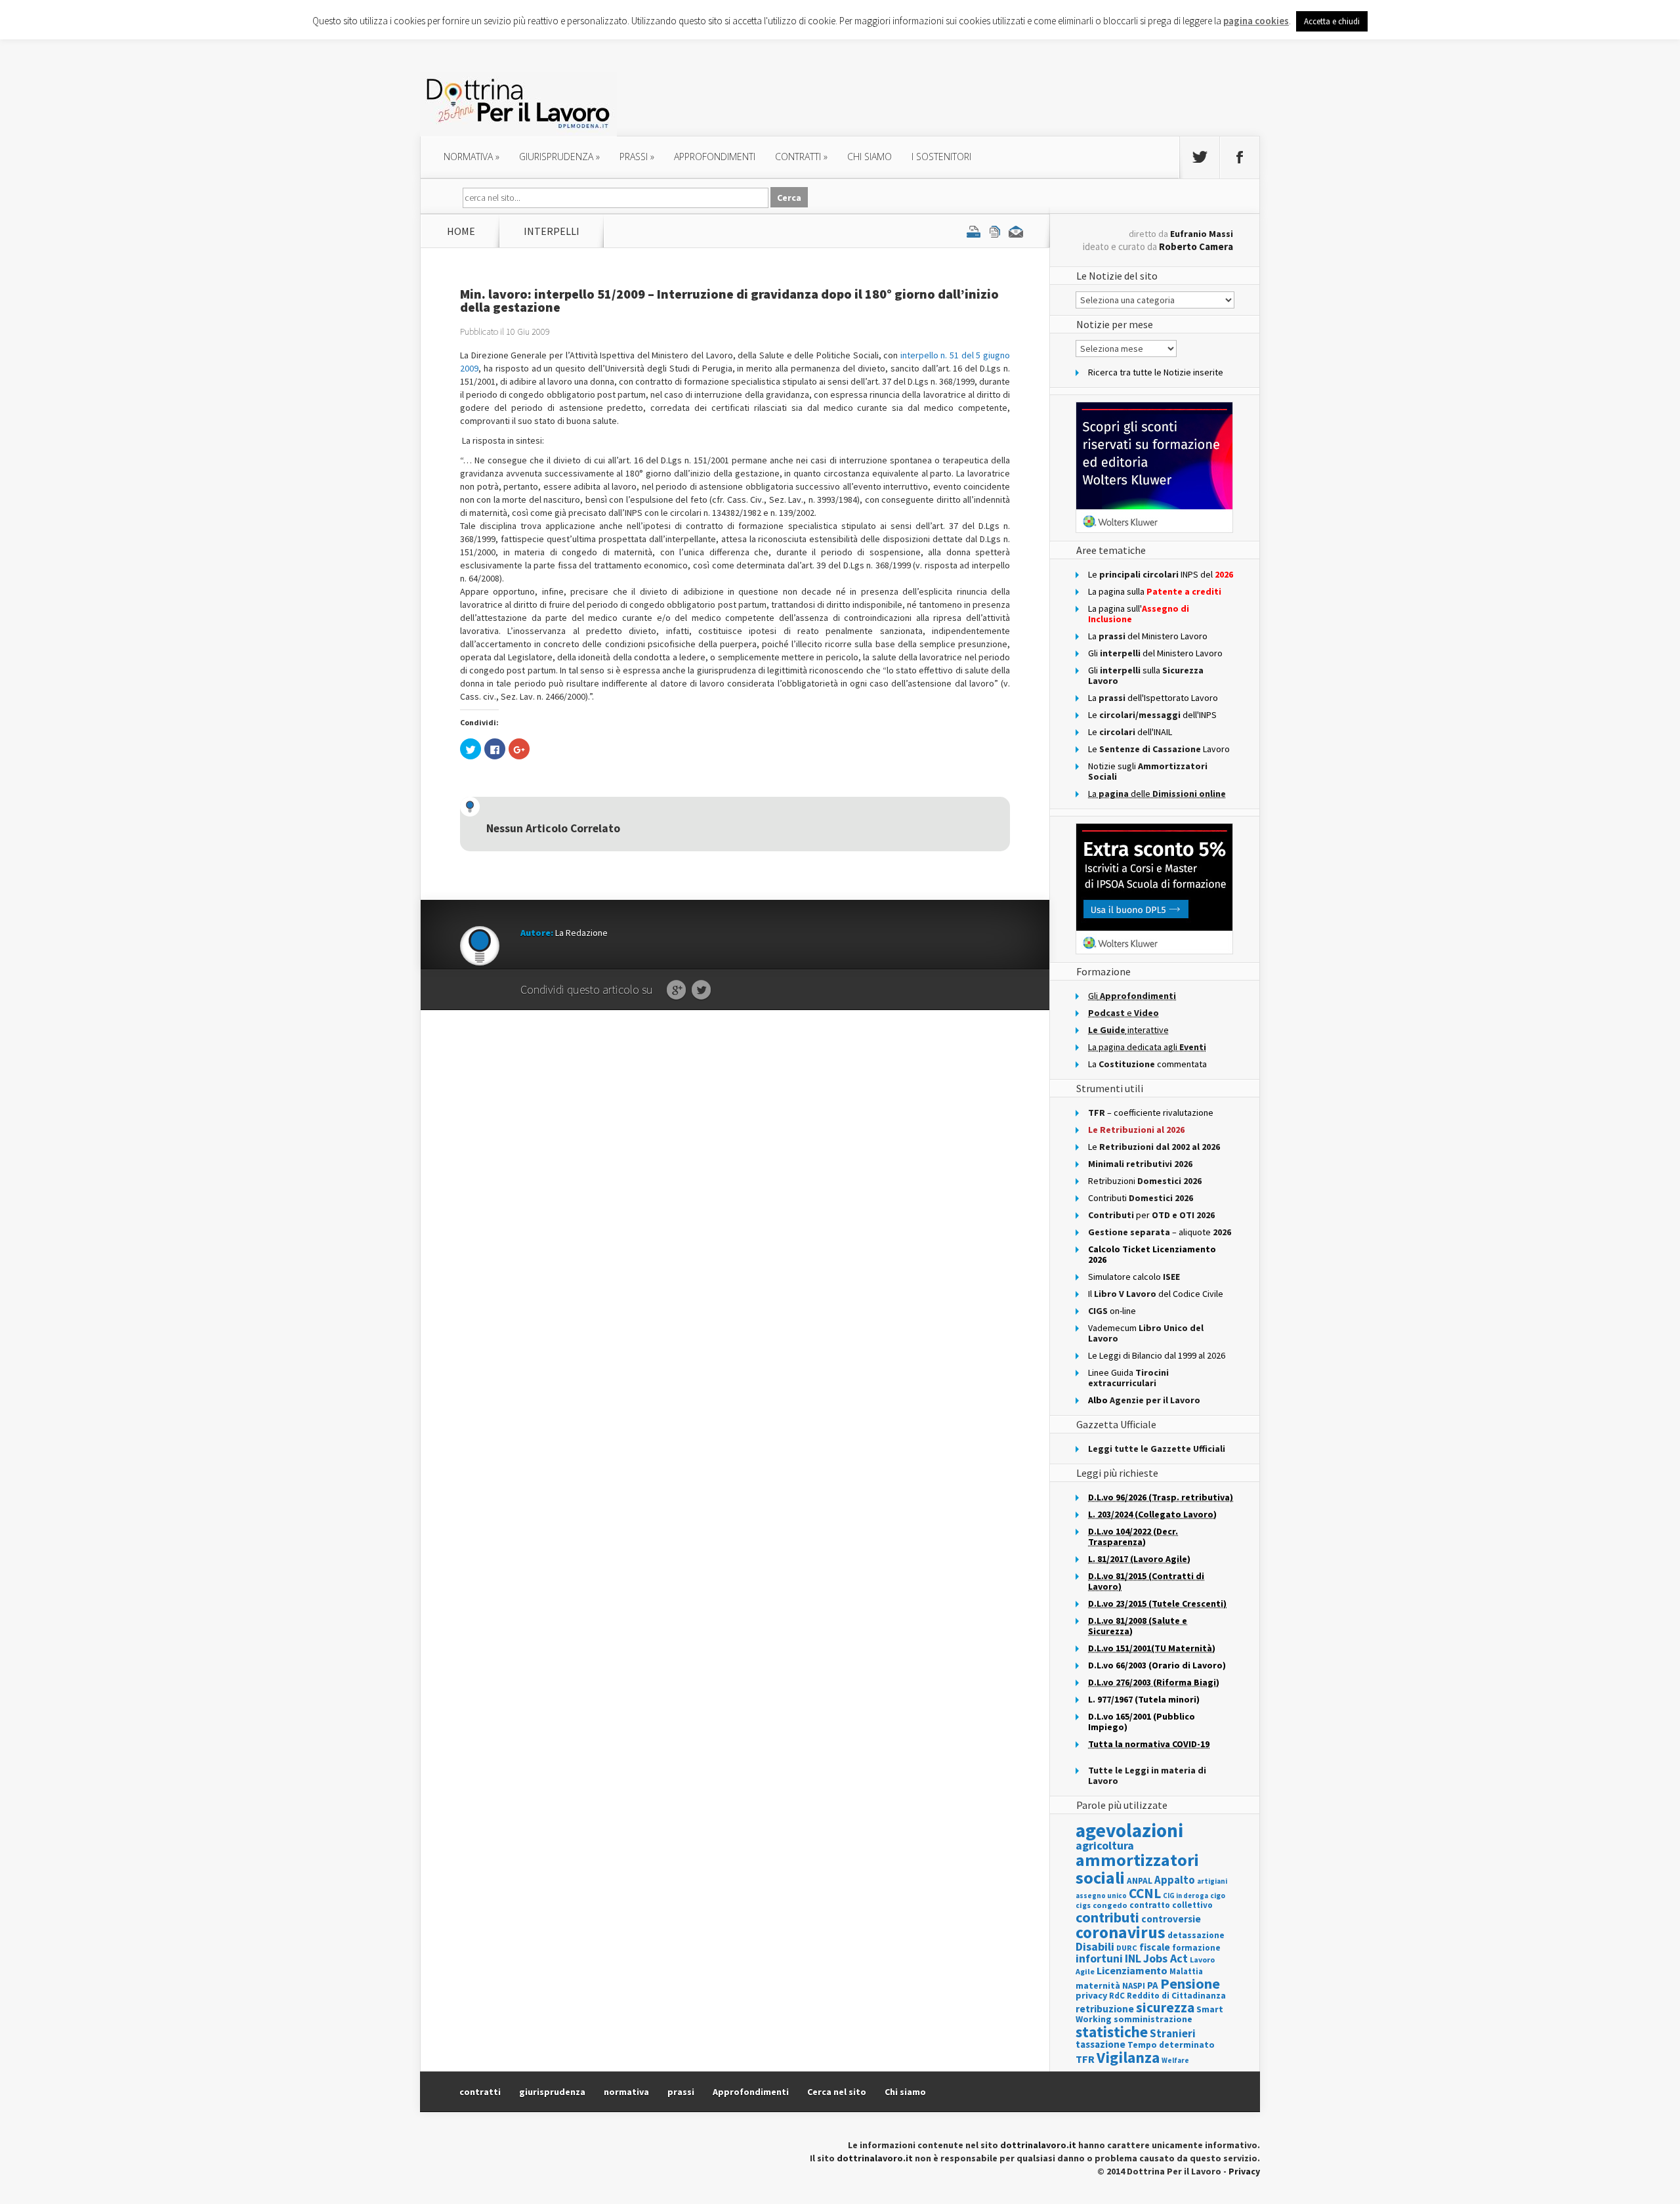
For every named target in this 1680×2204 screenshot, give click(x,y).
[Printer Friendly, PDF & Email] (995, 231)
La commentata (1147, 1064)
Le (1154, 1147)
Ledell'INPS (1152, 715)
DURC (1127, 1948)
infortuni (1099, 1959)
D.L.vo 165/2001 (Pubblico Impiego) (1142, 1722)
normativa (472, 157)
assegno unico (1101, 1896)
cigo (1218, 1896)
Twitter (701, 990)
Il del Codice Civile (1156, 1294)
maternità (1098, 1986)
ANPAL (1140, 1881)
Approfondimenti (751, 2092)
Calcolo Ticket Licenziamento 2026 (1152, 1254)
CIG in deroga (1186, 1896)
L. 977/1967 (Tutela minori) (1144, 1699)
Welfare (1175, 2060)
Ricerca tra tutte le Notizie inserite (1156, 372)
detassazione (1196, 1935)
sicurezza (1165, 2007)
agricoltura (1105, 1845)
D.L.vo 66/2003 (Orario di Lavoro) (1157, 1665)
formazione (1196, 1948)
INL (1133, 1958)
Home (461, 231)
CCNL (1145, 1893)
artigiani (1212, 1881)
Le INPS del (1161, 574)
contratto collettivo (1171, 1905)
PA (1153, 1985)
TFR (1085, 2059)
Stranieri (1173, 2033)
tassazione (1101, 2044)
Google (676, 990)
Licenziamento (1132, 1970)
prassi (637, 157)
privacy (1091, 1995)
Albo (1144, 1400)
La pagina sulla (1155, 591)
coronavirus (1121, 1932)
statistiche (1112, 2032)
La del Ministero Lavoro (1148, 636)
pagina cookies (1256, 21)
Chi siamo (870, 157)
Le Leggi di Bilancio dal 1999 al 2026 (1157, 1355)
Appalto (1175, 1880)
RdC (1117, 1996)
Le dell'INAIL (1130, 732)
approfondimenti (715, 157)
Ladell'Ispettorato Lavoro (1153, 698)
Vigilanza (1128, 2057)
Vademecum (1146, 1333)
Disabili (1095, 1946)
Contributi (1141, 1198)
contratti (801, 157)
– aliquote (1160, 1232)
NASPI (1134, 1986)
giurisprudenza (559, 157)
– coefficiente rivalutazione (1151, 1113)
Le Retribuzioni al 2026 (1136, 1130)
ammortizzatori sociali (1137, 1868)
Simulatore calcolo (1134, 1277)
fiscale (1155, 1947)
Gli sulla (1146, 675)
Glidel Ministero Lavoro (1155, 653)
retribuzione (1105, 2009)
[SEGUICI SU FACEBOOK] (1240, 158)
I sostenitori (941, 157)
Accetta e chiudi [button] (1332, 21)
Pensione (1190, 1983)
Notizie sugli (1148, 771)
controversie (1171, 1919)
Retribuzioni (1145, 1181)
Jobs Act (1165, 1958)
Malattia (1186, 1971)
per (1151, 1215)
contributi (1107, 1917)
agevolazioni (1129, 1830)
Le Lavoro (1159, 749)
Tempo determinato (1171, 2045)
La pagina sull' (1139, 614)
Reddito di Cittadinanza (1176, 1996)
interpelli (552, 231)
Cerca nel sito (837, 2092)
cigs (1083, 1905)
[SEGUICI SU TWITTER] (1200, 158)
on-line (1112, 1311)
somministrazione (1153, 2019)
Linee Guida (1128, 1378)
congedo (1110, 1905)
